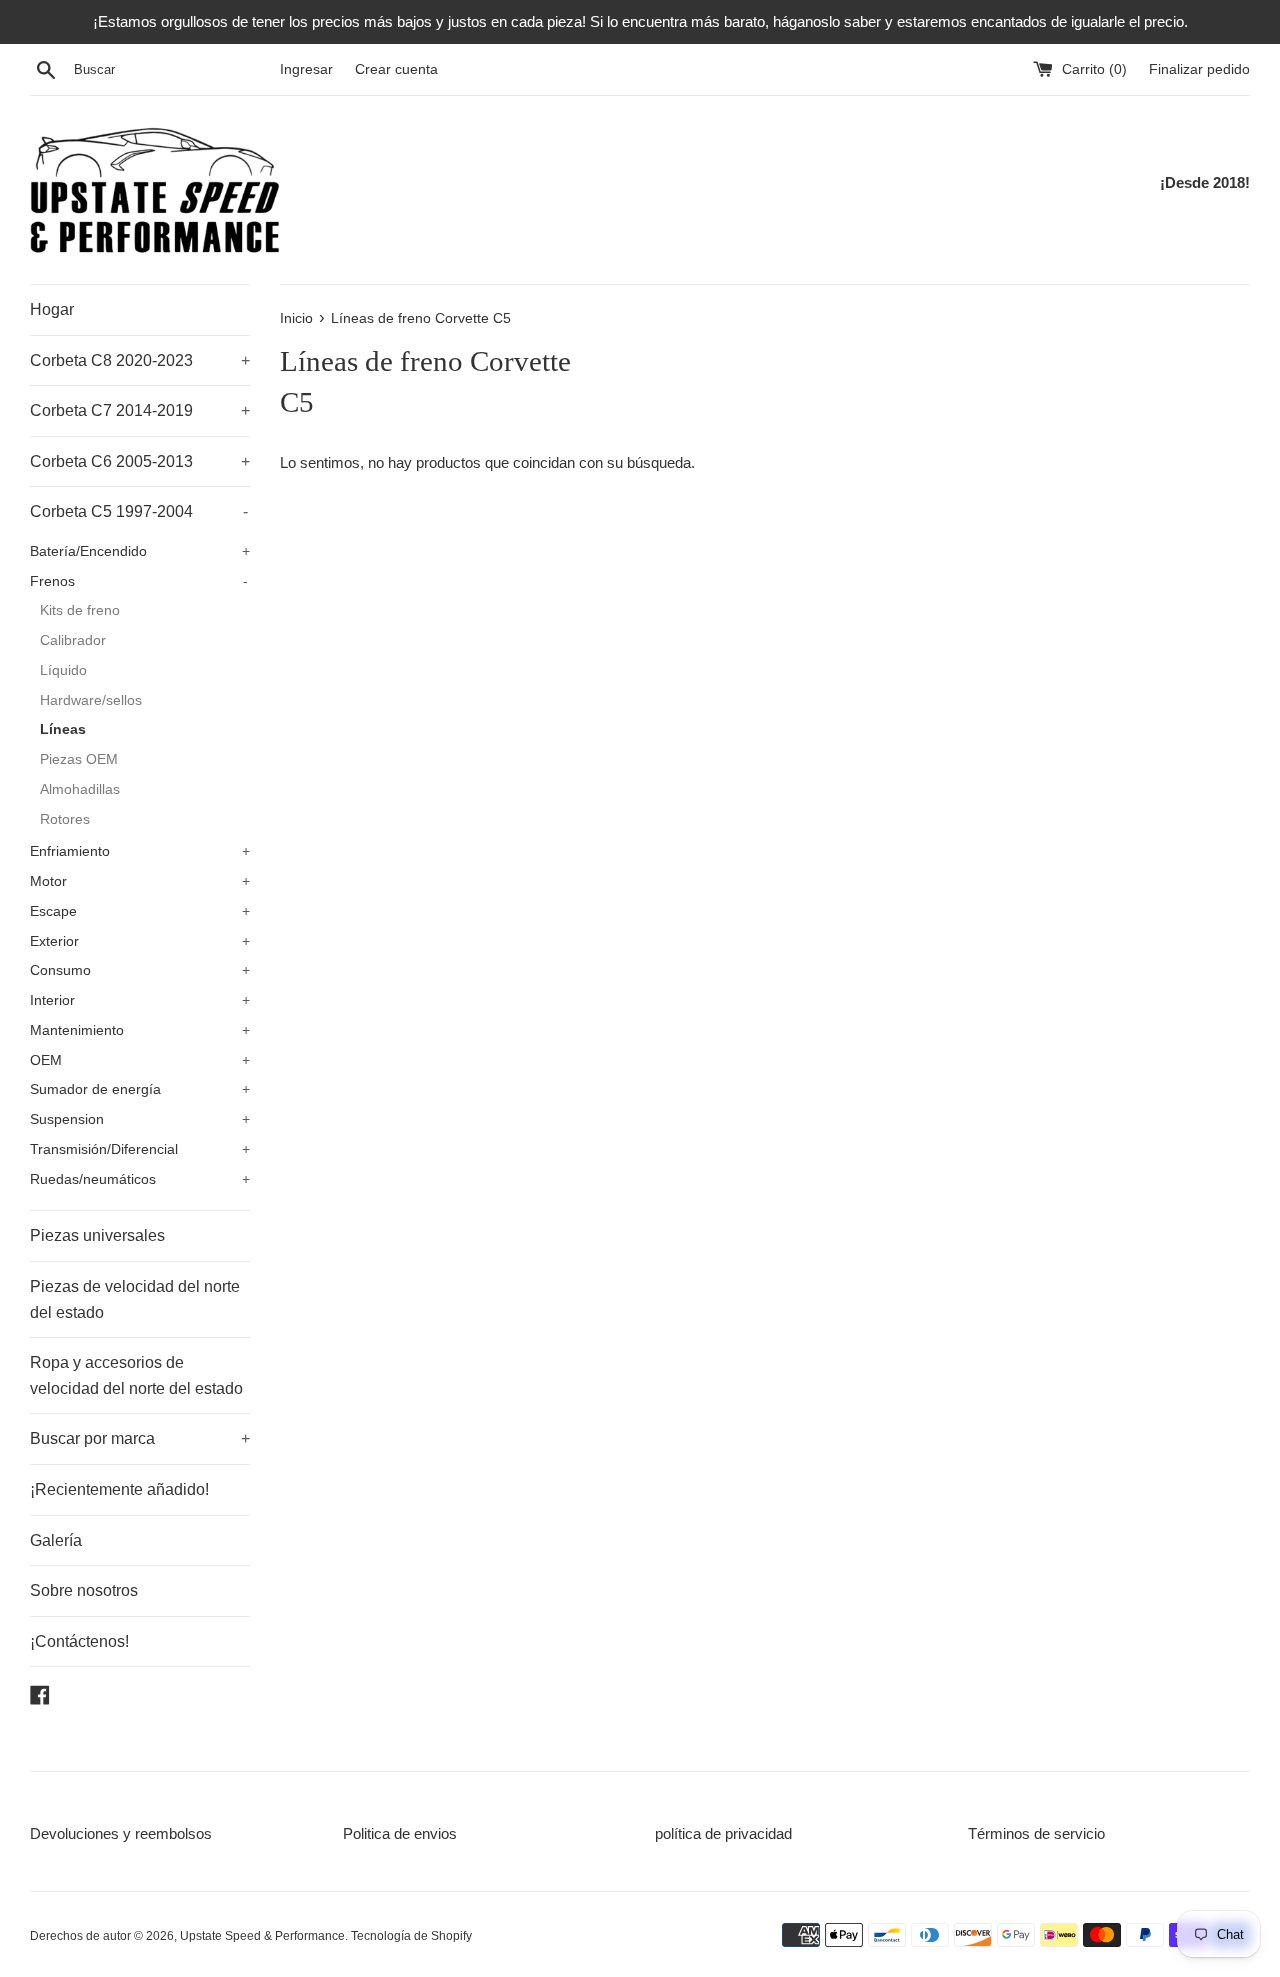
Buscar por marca (140, 1438)
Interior (140, 1000)
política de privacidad (723, 1833)
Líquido (63, 670)
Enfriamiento (140, 851)
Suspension (140, 1119)
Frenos (139, 581)
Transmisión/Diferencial (140, 1149)
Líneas (63, 729)
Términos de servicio (1036, 1833)
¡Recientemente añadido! (119, 1489)
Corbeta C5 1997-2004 (139, 511)
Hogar (52, 309)
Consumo (140, 970)
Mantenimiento (140, 1030)
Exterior (140, 941)
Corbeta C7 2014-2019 (140, 410)
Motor (140, 881)
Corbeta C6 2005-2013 (140, 461)
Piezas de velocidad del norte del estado (135, 1299)
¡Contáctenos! (79, 1641)
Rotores (65, 819)
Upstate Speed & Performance (262, 1936)
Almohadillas (80, 789)
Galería (56, 1540)
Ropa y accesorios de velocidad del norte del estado (136, 1375)
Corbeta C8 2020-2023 (140, 360)
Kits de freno (80, 610)
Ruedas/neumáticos (140, 1179)
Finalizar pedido (1199, 69)
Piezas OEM (79, 759)
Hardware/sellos (91, 700)
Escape (140, 911)
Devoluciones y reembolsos (121, 1833)
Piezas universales (97, 1235)
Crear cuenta (396, 69)
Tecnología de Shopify (411, 1936)
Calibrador (73, 640)
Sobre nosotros (84, 1590)
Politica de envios (400, 1833)
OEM (140, 1060)
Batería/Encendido (140, 551)
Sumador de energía (140, 1089)
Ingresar (306, 69)
